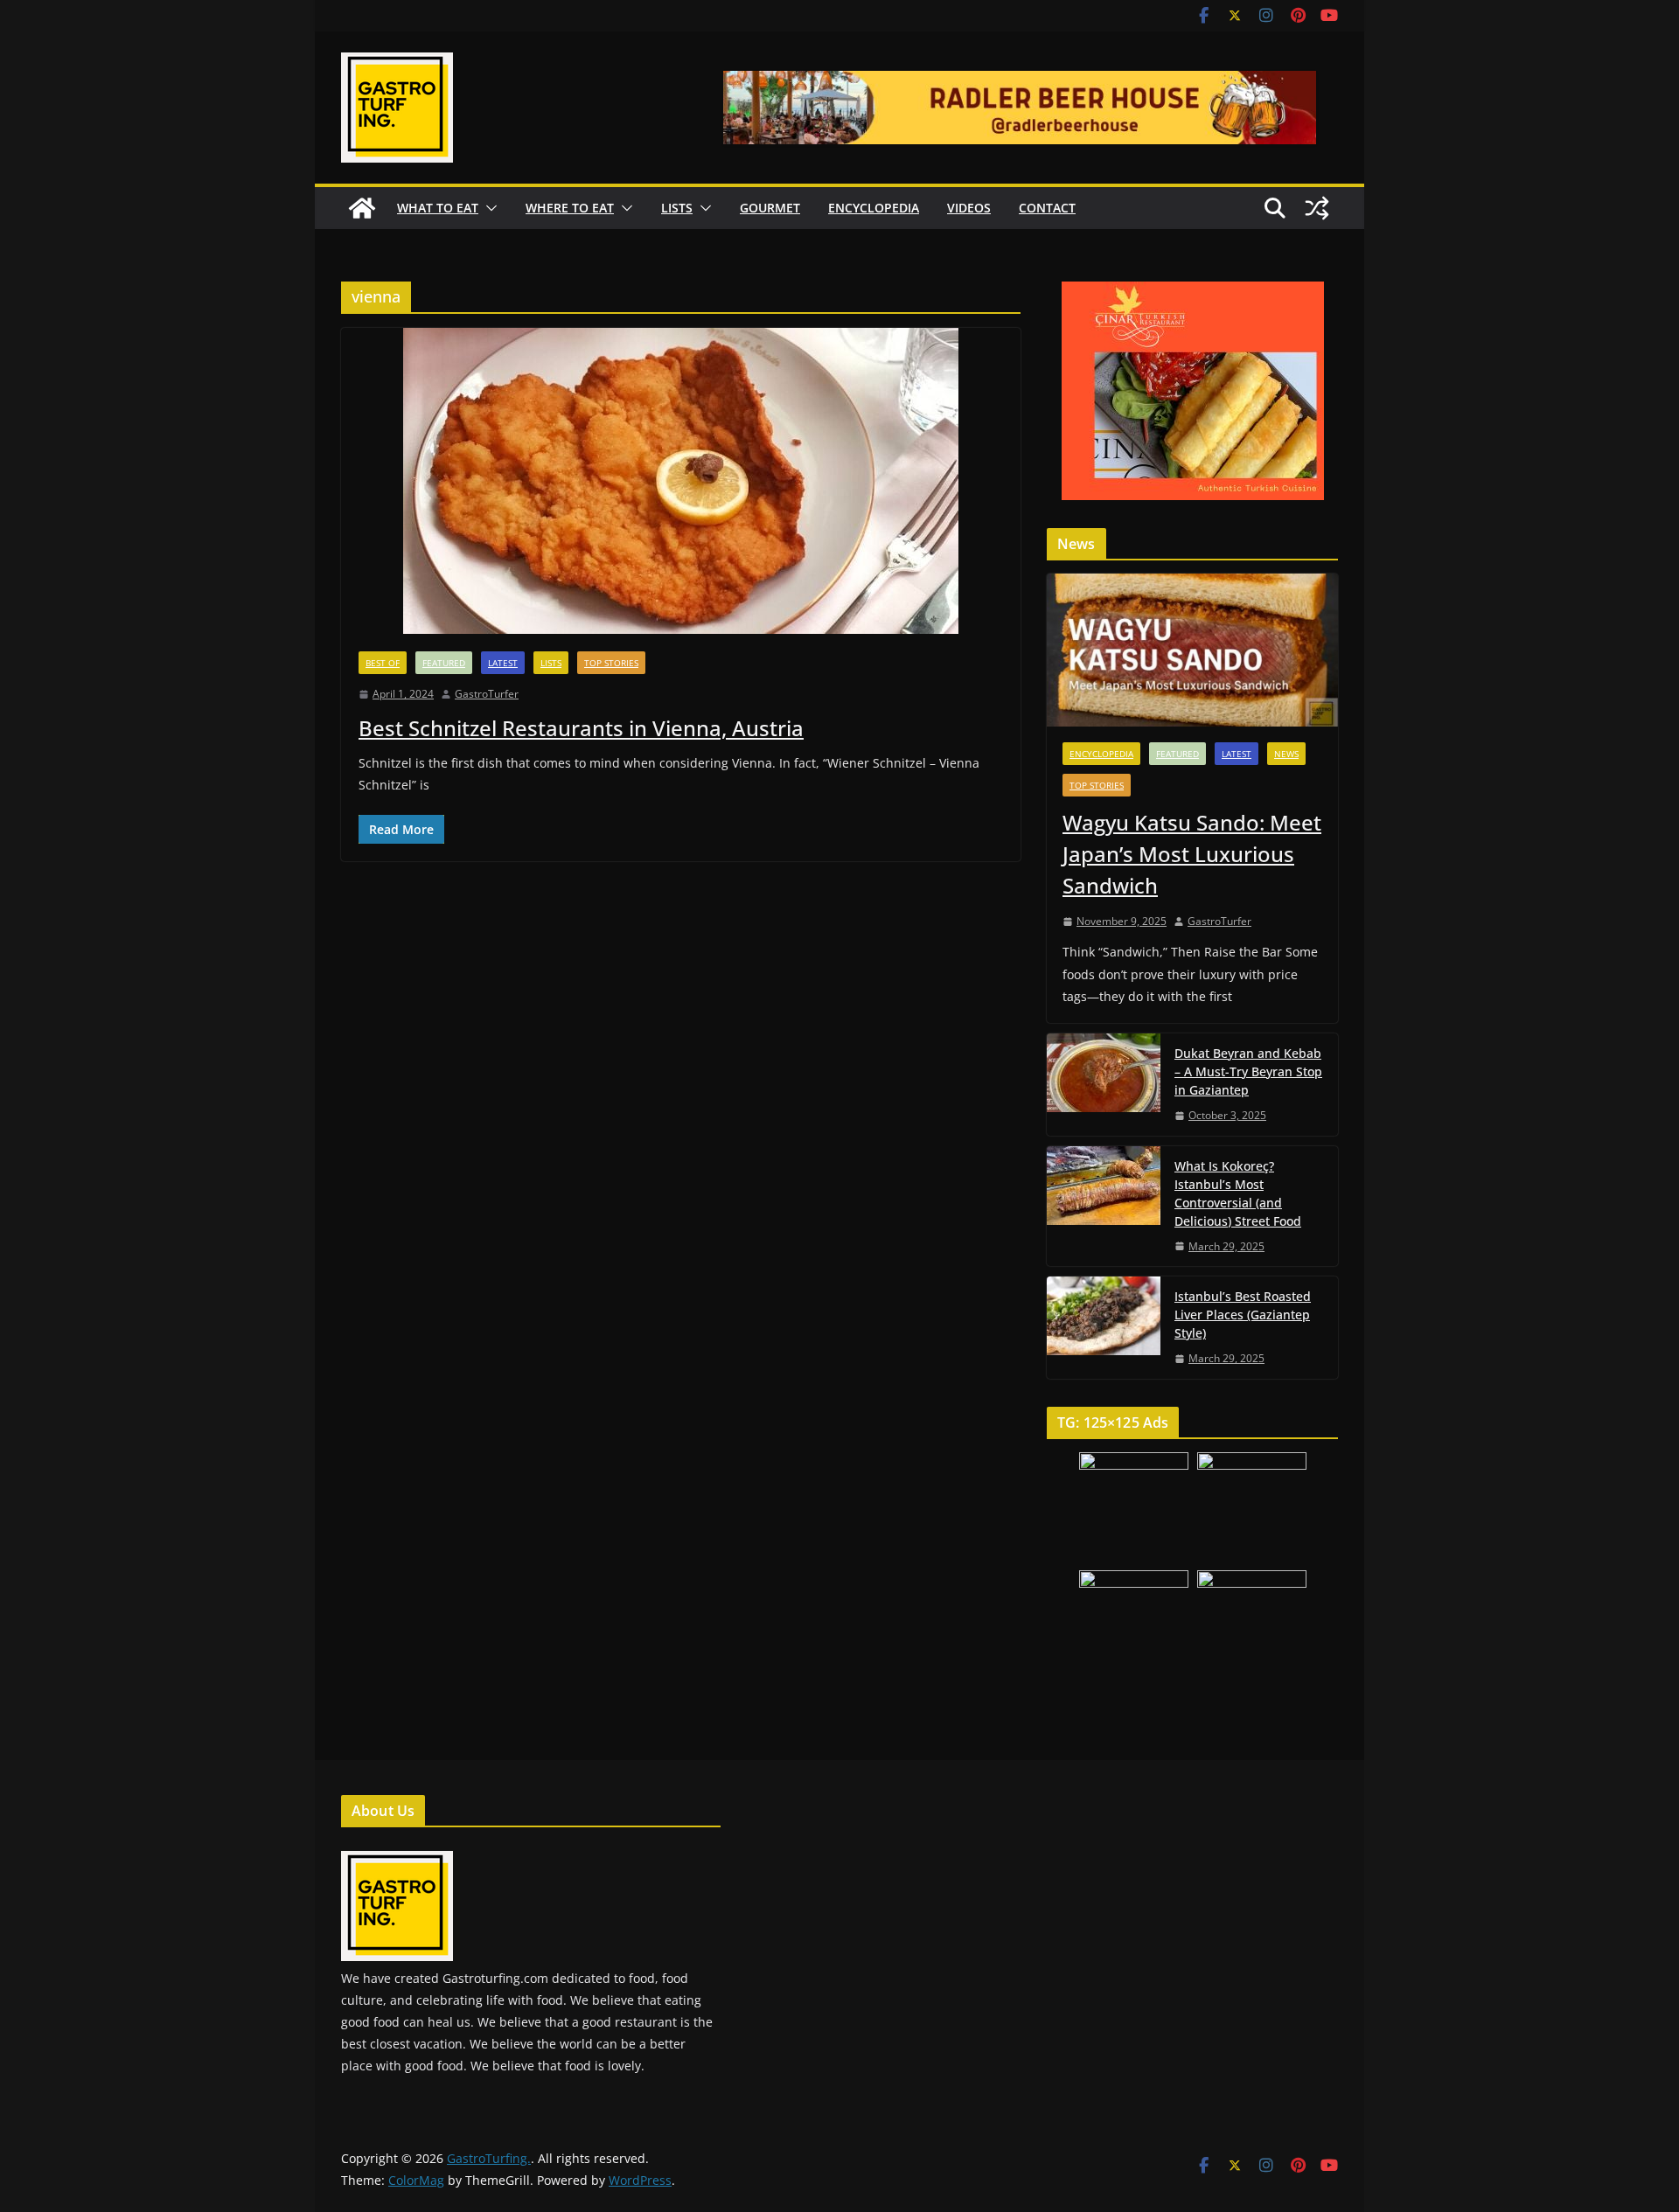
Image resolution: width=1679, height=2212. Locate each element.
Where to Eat (570, 208)
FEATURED (444, 663)
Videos (969, 208)
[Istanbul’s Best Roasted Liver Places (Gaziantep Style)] (1104, 1328)
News (1286, 754)
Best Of (383, 663)
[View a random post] (1317, 208)
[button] (488, 208)
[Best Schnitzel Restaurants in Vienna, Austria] (681, 481)
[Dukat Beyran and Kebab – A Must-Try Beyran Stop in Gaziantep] (1104, 1085)
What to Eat (438, 208)
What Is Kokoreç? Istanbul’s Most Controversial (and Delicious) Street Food (1238, 1193)
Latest (503, 663)
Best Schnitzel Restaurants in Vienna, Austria (581, 728)
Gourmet (770, 208)
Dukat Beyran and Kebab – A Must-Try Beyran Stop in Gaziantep (1248, 1071)
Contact (1047, 208)
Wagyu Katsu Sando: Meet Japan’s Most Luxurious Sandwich (1192, 854)
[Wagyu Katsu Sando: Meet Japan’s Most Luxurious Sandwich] (1192, 650)
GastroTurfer (487, 694)
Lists (677, 208)
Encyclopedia (874, 208)
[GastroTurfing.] (362, 208)
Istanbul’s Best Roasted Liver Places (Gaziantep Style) (1243, 1315)
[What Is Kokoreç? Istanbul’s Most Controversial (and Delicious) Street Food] (1104, 1207)
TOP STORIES (611, 663)
